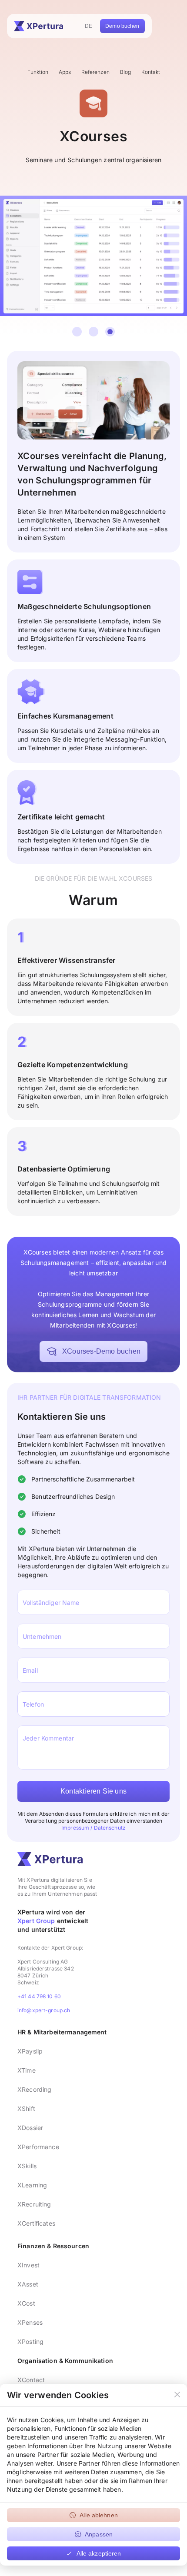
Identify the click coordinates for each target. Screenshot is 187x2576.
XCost (26, 2303)
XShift (26, 2108)
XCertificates (36, 2223)
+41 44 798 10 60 (39, 1996)
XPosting (30, 2341)
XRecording (34, 2089)
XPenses (30, 2322)
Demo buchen (122, 26)
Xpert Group (36, 1921)
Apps (65, 72)
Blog (125, 72)
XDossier (30, 2128)
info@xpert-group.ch (44, 2010)
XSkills (27, 2166)
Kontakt (151, 72)
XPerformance (38, 2147)
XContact (31, 2380)
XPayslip (30, 2051)
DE (88, 26)
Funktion (38, 72)
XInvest (28, 2265)
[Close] (177, 2395)
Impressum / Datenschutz (93, 1828)
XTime (27, 2070)
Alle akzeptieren (99, 2553)
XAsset (28, 2284)
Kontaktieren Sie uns (93, 1791)
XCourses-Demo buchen (101, 1351)
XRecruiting (34, 2204)
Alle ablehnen (99, 2515)
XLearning (32, 2185)
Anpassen (99, 2534)
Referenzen (95, 72)
